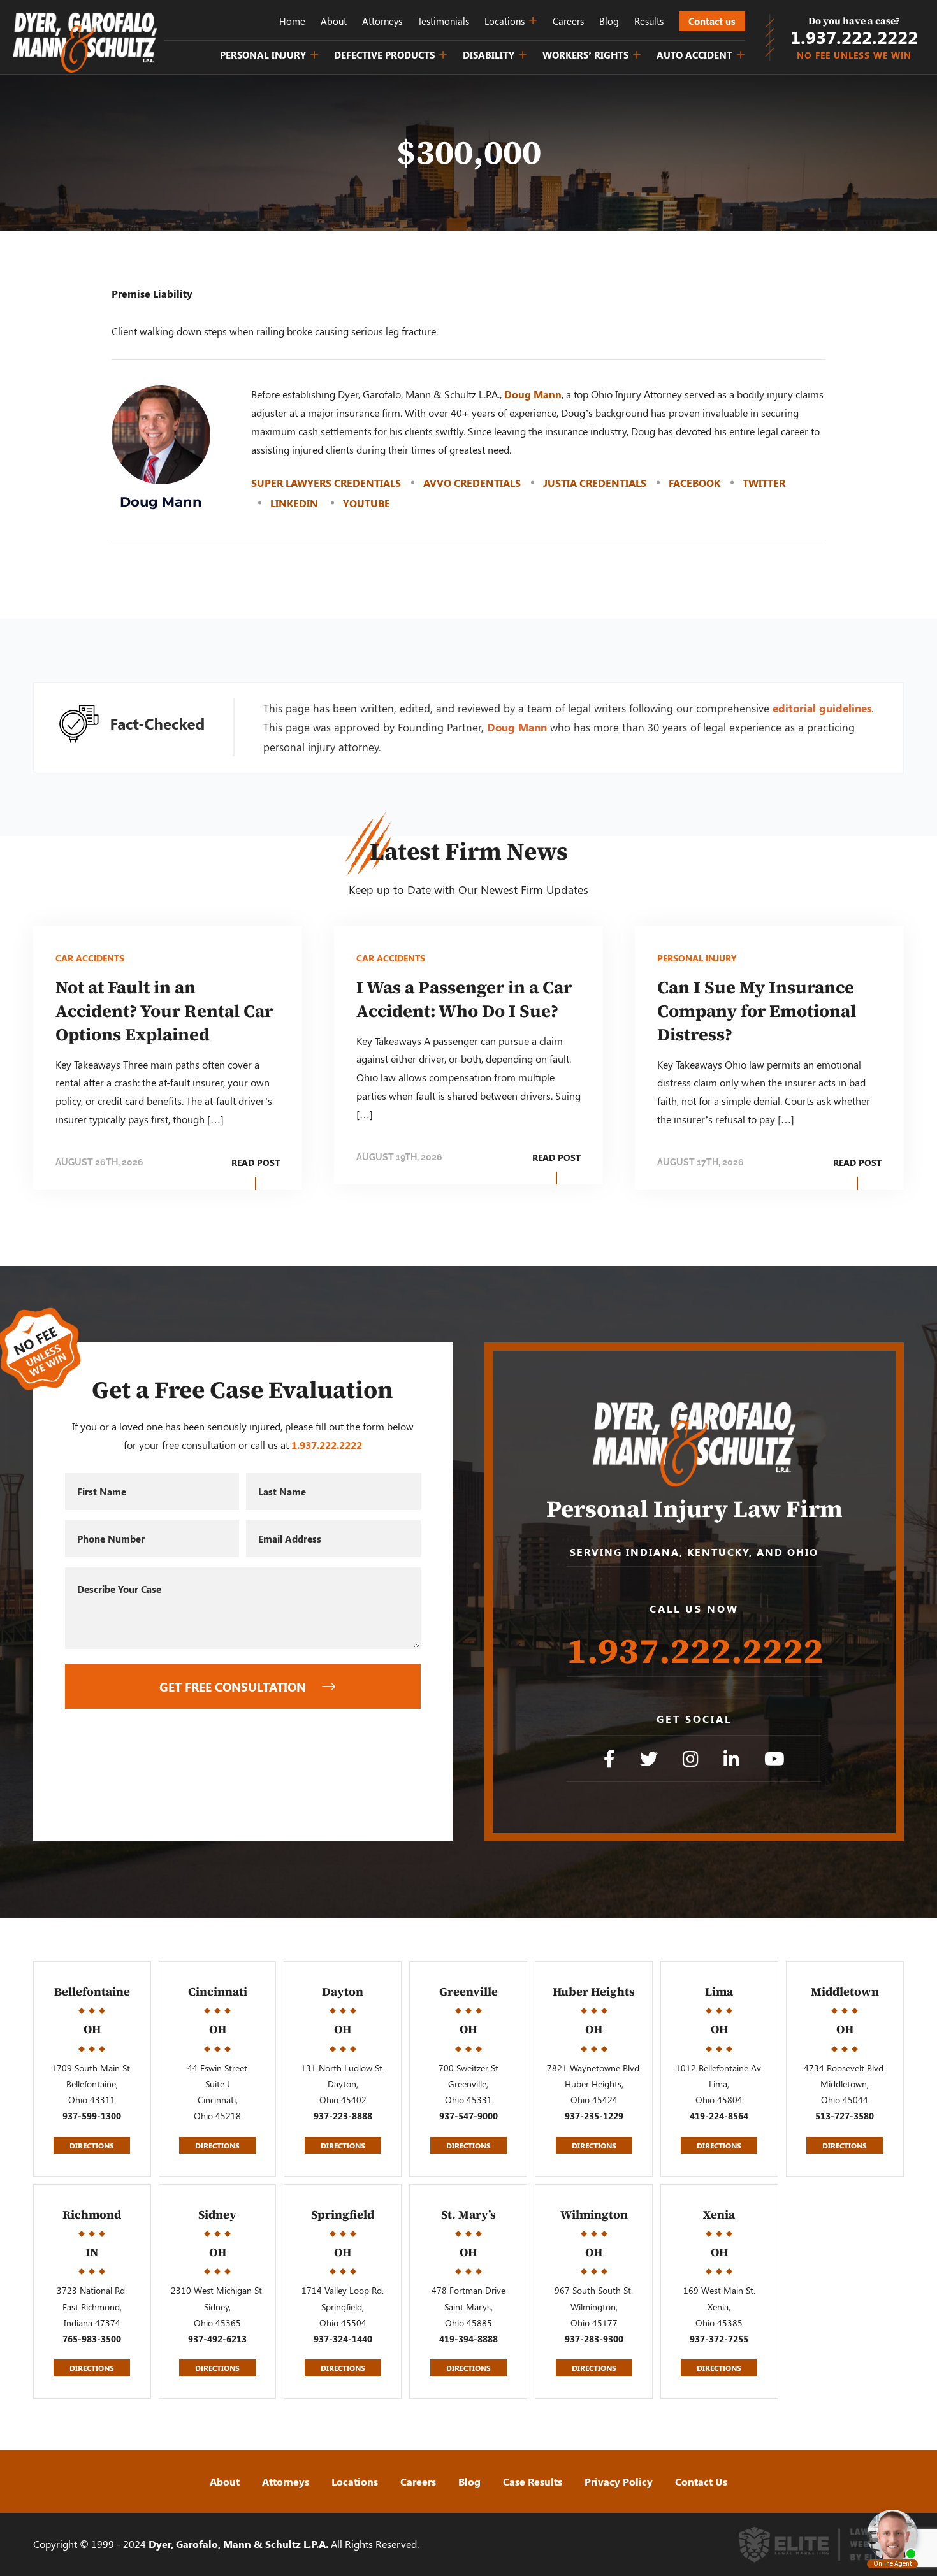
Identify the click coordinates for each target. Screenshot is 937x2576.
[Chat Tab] (468, 1288)
